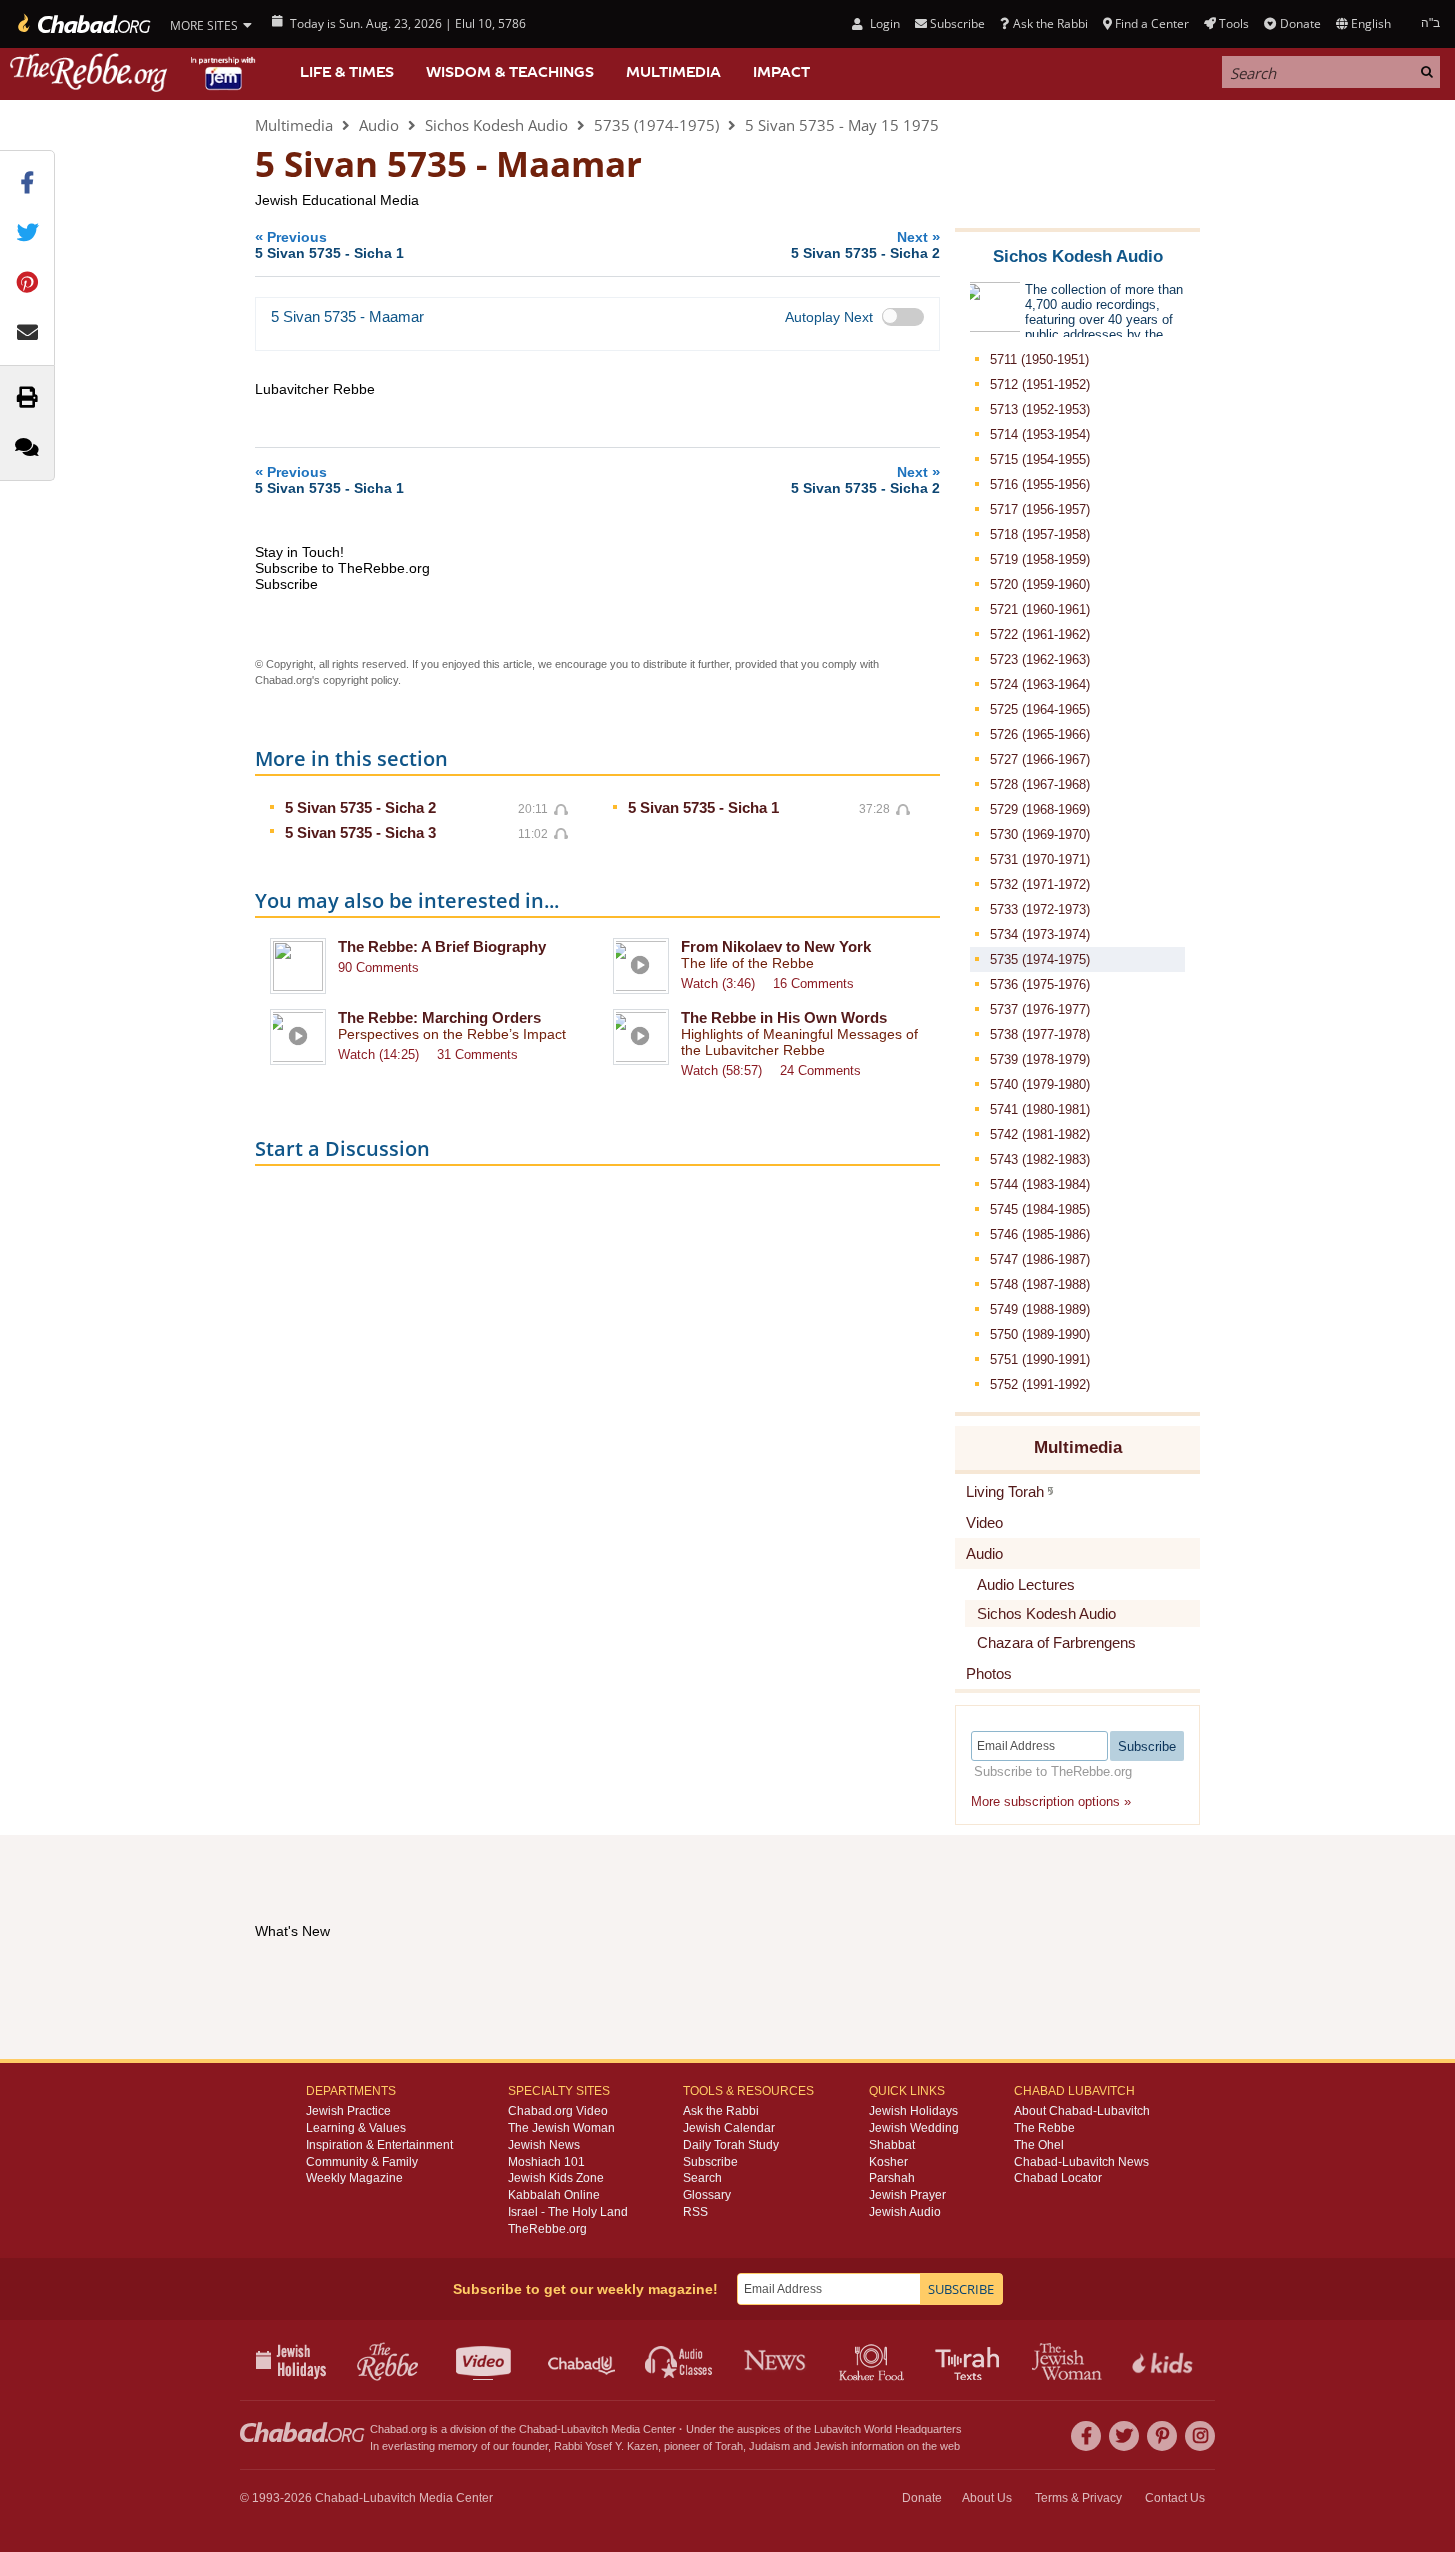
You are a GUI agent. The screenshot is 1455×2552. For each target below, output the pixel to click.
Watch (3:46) (718, 983)
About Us (987, 2498)
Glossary (707, 2195)
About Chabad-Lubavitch (1082, 2111)
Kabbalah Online (554, 2195)
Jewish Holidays (913, 2111)
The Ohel (1039, 2145)
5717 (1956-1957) (1040, 509)
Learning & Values (356, 2128)
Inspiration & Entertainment (379, 2145)
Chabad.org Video (558, 2111)
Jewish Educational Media (337, 200)
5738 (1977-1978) (1040, 1034)
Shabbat (892, 2145)
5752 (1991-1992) (1040, 1384)
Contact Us (1175, 2498)
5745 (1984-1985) (1040, 1209)
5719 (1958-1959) (1040, 559)
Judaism (769, 2446)
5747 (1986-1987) (1040, 1259)
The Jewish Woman (561, 2128)
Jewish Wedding (914, 2128)
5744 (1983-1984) (1040, 1184)
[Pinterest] (1162, 2436)
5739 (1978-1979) (1040, 1059)
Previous (329, 244)
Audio (379, 125)
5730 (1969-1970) (1040, 834)
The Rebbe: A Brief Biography (442, 946)
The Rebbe (1044, 2128)
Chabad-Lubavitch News (1081, 2162)
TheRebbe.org (547, 2229)
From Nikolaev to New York (776, 946)
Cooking (873, 2360)
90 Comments (378, 967)
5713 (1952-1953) (1040, 409)
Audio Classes (679, 2360)
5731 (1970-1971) (1040, 859)
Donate (1300, 23)
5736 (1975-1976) (1040, 984)
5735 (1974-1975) (656, 125)
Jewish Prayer (907, 2195)
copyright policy (360, 680)
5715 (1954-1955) (1040, 459)
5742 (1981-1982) (1040, 1134)
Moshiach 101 (546, 2162)
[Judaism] (82, 24)
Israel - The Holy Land (568, 2212)
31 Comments (477, 1054)
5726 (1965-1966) (1040, 734)
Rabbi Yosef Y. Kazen (606, 2446)
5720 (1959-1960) (1040, 584)
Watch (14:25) (378, 1054)
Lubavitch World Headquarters (888, 2429)
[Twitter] (1124, 2436)
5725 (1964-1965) (1040, 709)
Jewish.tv (485, 2360)
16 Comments (813, 983)
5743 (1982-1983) (1040, 1159)
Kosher (888, 2162)
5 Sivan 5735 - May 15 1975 (842, 125)
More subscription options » (1051, 1801)
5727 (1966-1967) (1040, 759)
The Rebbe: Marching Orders (439, 1017)
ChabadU (582, 2360)
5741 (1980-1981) (1040, 1109)
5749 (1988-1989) (1040, 1309)
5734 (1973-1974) (1040, 934)
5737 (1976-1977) (1040, 1009)
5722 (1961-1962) (1040, 634)
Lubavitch (584, 2429)
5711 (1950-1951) (1039, 359)
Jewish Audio (905, 2212)
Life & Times (347, 72)
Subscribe (710, 2162)
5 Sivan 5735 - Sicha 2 (360, 807)
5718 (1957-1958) (1040, 534)
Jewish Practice (348, 2111)
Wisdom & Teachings (510, 72)
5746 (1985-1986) (1040, 1234)
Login (883, 23)
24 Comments (820, 1070)
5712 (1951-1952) (1040, 384)
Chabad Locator (1058, 2178)
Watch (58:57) (721, 1070)
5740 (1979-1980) (1040, 1084)
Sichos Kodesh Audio (496, 125)
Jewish (831, 2446)
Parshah (892, 2178)
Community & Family (362, 2162)
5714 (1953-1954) (1040, 434)
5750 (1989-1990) (1040, 1334)
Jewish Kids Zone (556, 2178)
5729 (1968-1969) (1040, 809)
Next (865, 244)
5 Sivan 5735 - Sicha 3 (360, 832)
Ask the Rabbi (1050, 23)
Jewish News (544, 2145)
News (776, 2360)
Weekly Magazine (354, 2178)
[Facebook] (1086, 2436)
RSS (695, 2212)
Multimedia (673, 72)
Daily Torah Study (731, 2145)
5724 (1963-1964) (1040, 684)
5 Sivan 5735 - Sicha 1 (703, 807)
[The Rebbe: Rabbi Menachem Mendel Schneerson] (135, 72)
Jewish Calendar (729, 2128)
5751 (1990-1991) (1040, 1359)
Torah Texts (970, 2360)
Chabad (538, 2429)
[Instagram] (1200, 2436)
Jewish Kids (1164, 2360)
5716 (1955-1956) (1040, 484)
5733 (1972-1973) (1040, 909)
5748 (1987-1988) (1040, 1284)
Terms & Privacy (1078, 2498)
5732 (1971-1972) (1040, 884)
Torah (729, 2446)
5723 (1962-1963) (1040, 659)
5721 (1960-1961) (1040, 609)
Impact (781, 72)
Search (702, 2178)
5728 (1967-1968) (1040, 784)
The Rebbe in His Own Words (784, 1017)
